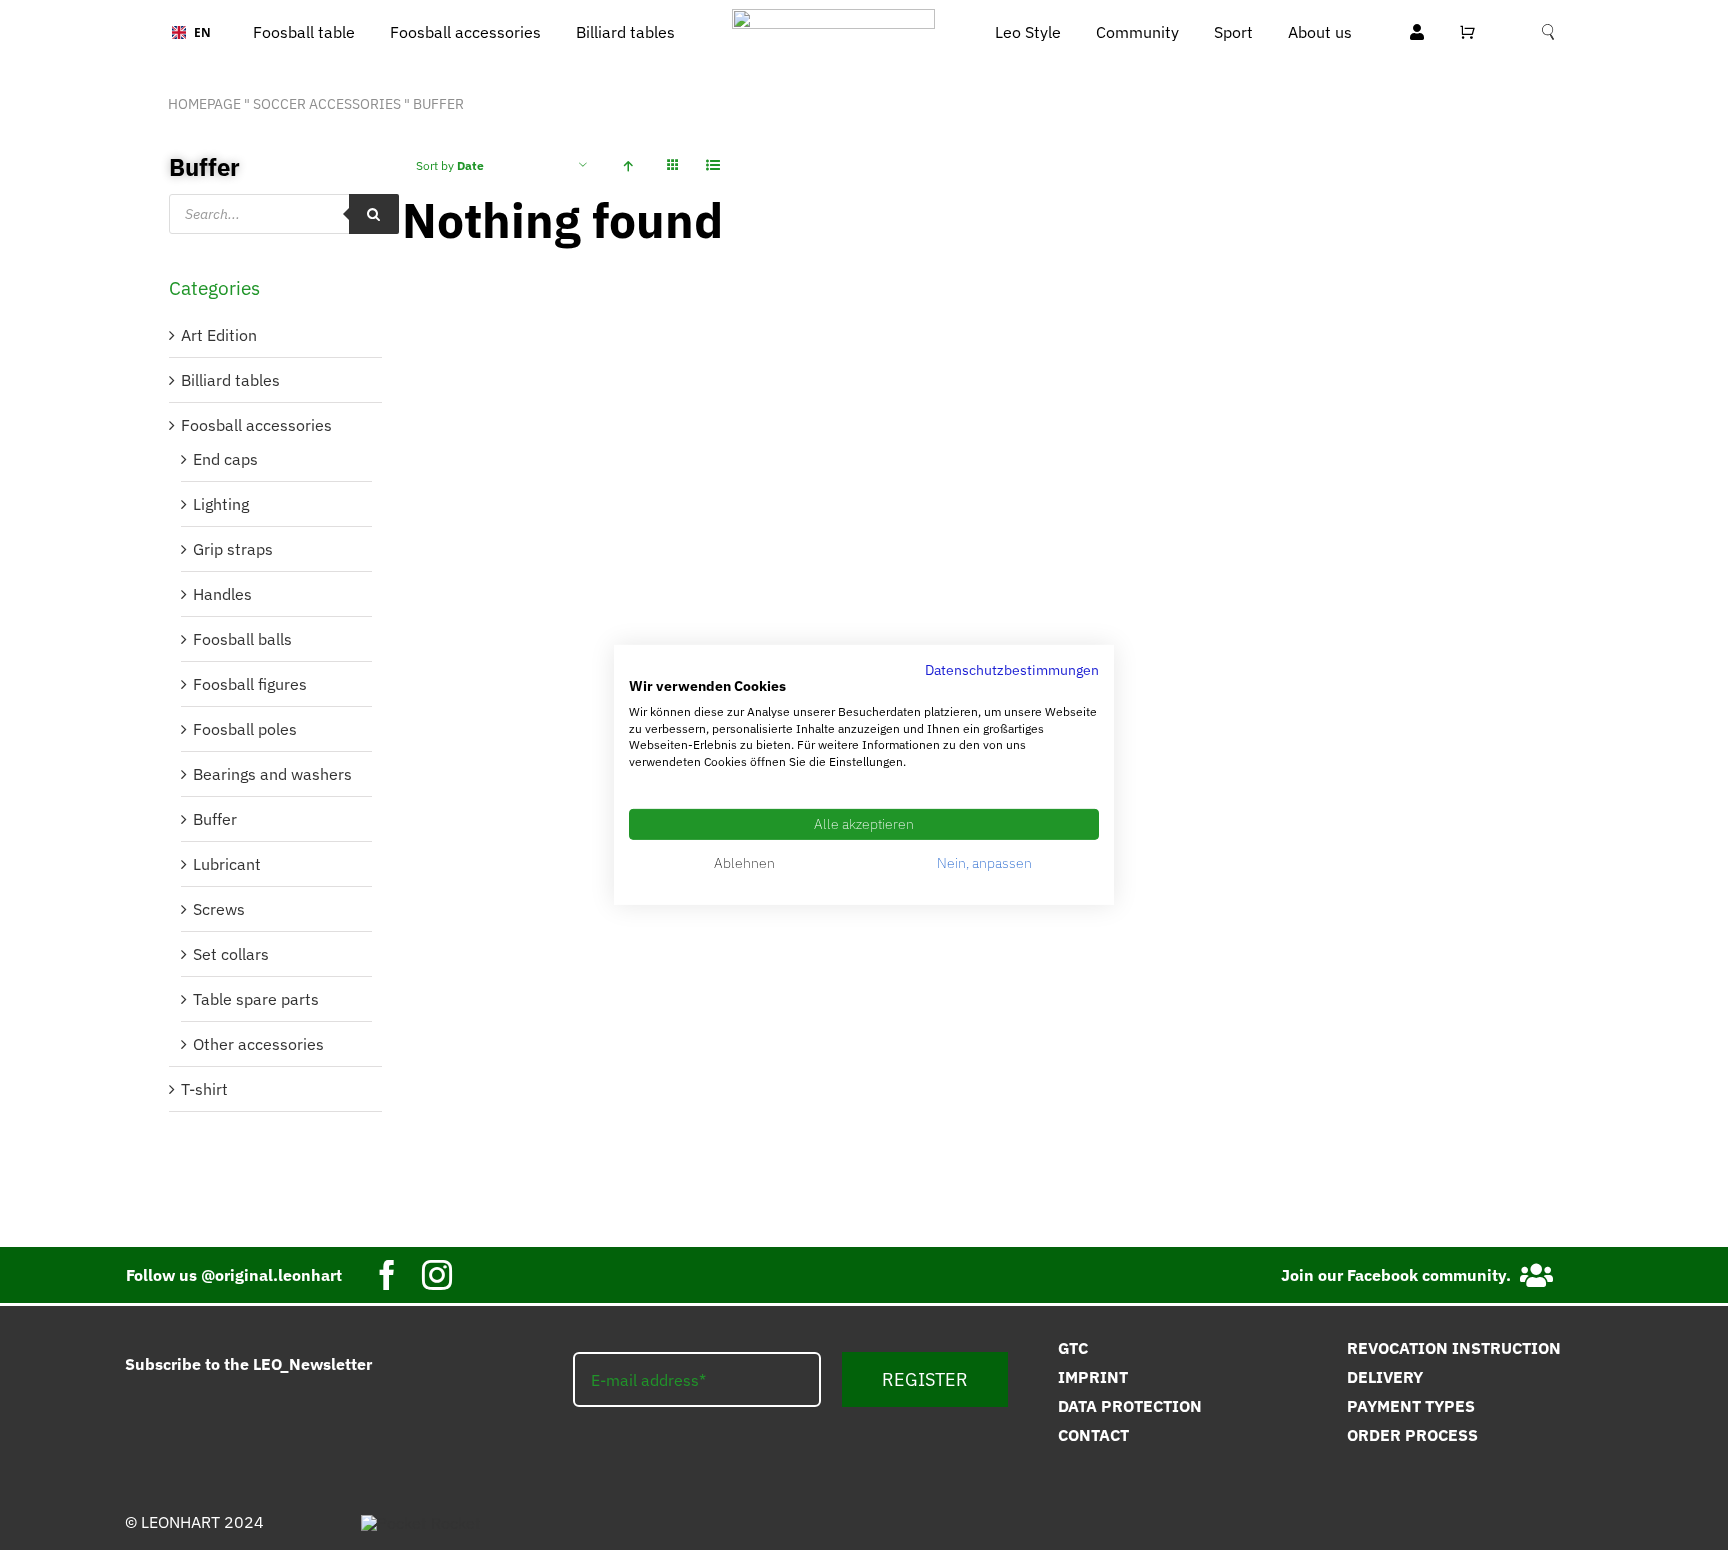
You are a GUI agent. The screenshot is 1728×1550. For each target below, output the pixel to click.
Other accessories (258, 1044)
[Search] (374, 214)
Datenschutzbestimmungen (1012, 670)
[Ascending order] (627, 165)
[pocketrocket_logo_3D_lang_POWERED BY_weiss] (421, 1523)
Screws (219, 909)
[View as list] (712, 165)
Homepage (204, 104)
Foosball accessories (256, 425)
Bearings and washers (272, 774)
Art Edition (219, 335)
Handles (222, 594)
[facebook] (387, 1275)
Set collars (231, 954)
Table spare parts (256, 999)
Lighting (221, 504)
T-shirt (204, 1089)
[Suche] (1548, 32)
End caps (225, 459)
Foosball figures (250, 684)
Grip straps (233, 549)
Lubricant (227, 864)
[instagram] (437, 1275)
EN (195, 32)
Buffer (215, 819)
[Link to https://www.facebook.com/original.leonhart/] (1537, 1275)
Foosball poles (245, 729)
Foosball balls (242, 639)
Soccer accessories (327, 104)
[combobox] (185, 33)
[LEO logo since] (833, 17)
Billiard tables (230, 380)
